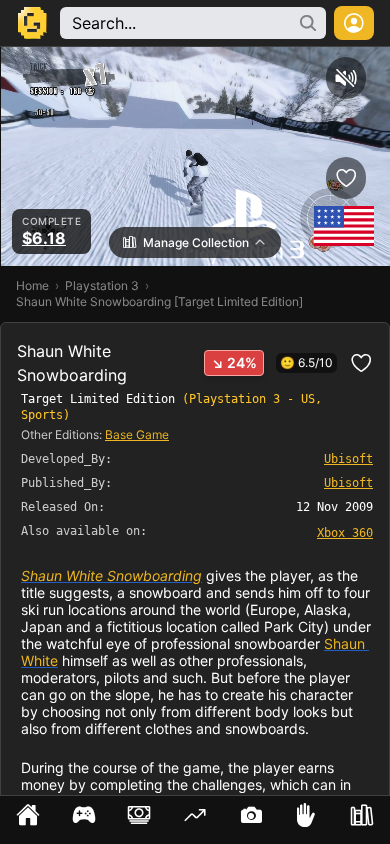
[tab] (28, 820)
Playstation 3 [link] (102, 285)
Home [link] (32, 285)
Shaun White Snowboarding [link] (111, 575)
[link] (345, 532)
